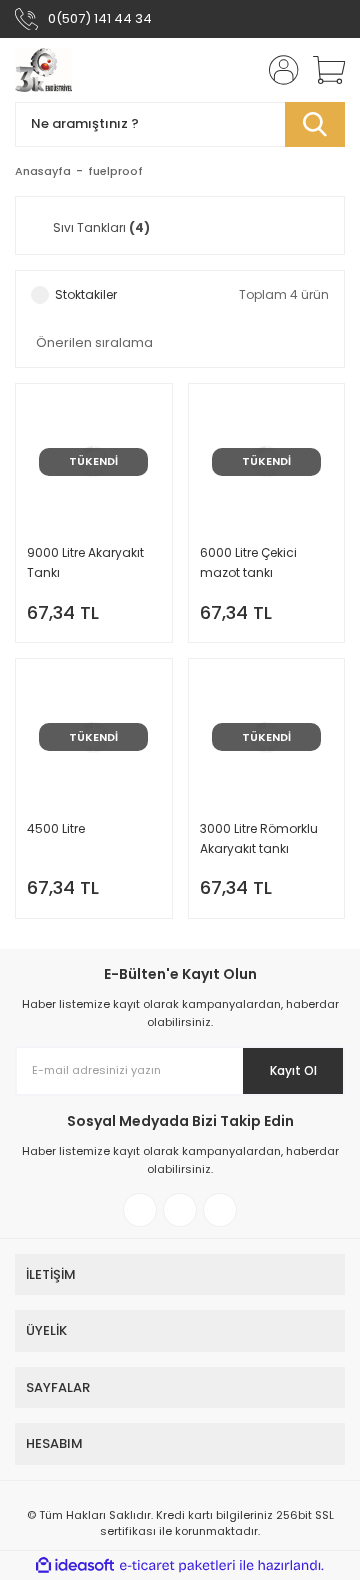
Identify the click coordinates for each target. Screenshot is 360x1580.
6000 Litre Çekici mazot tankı (248, 562)
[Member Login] (278, 70)
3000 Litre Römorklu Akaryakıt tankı (259, 838)
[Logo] (43, 70)
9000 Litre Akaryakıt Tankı (85, 562)
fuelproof (115, 171)
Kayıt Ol (293, 1070)
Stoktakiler (86, 294)
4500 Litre (56, 828)
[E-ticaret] (177, 1566)
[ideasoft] (75, 1565)
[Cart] (322, 70)
